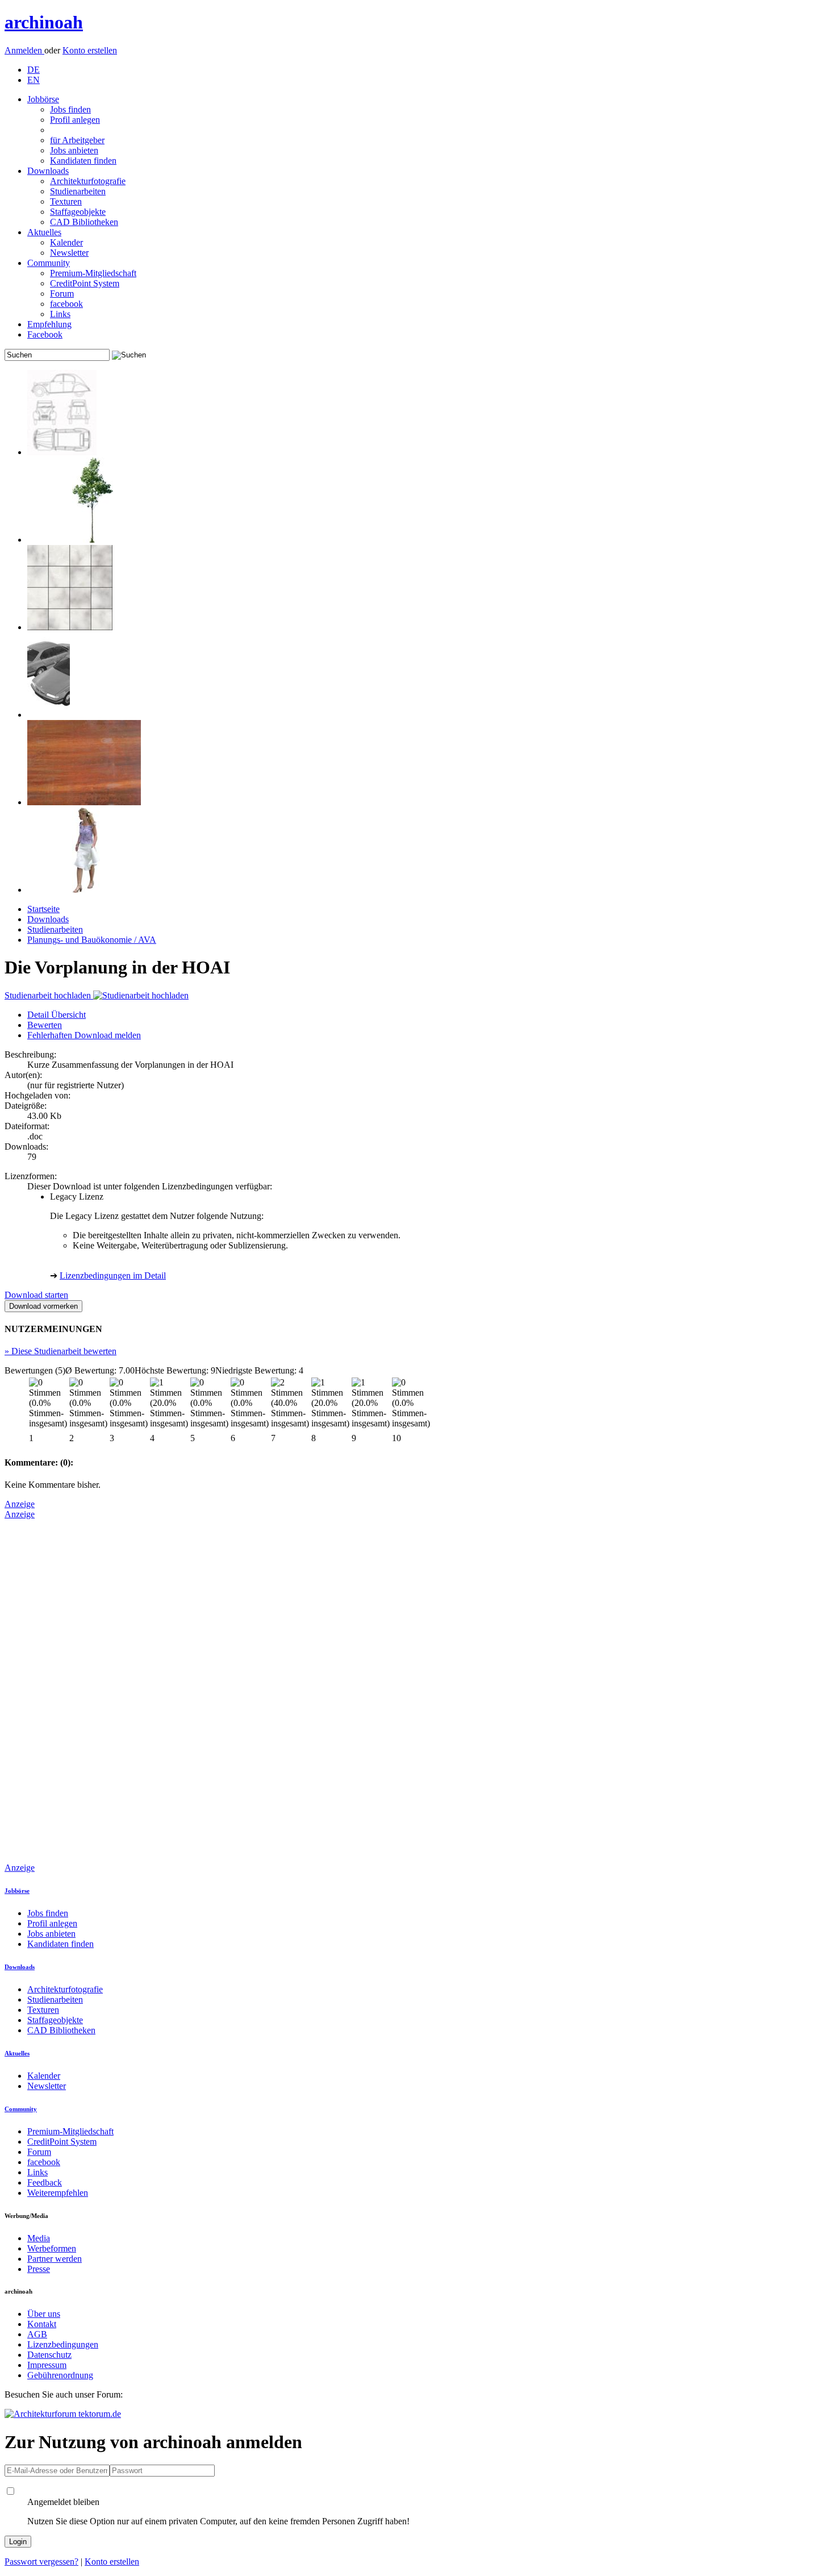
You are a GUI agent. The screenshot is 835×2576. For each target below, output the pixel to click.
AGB (37, 2334)
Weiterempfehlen (58, 2193)
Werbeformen (52, 2248)
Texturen (66, 201)
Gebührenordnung (60, 2375)
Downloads (48, 171)
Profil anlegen (75, 120)
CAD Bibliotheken (84, 222)
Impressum (47, 2365)
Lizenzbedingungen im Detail (113, 1275)
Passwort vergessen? (41, 2562)
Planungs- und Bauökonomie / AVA (92, 940)
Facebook (45, 334)
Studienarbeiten (78, 191)
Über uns (44, 2314)
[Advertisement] (50, 1690)
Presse (39, 2269)
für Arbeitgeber (77, 140)
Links (60, 314)
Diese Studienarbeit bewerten (60, 1351)
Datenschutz (49, 2355)
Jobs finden (70, 109)
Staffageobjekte (78, 212)
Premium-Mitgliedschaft (93, 273)
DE (34, 70)
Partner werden (55, 2259)
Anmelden (24, 50)
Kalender (66, 242)
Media (39, 2238)
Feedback (45, 2182)
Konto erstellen (90, 50)
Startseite (43, 909)
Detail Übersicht (57, 1015)
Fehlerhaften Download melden (84, 1035)
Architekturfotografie (88, 181)
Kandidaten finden (83, 161)
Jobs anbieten (74, 150)
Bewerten (45, 1025)
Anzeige (20, 1504)
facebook (66, 304)
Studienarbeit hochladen (49, 995)
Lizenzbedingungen (63, 2344)
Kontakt (42, 2324)
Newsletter (69, 253)
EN (34, 80)
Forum (62, 294)
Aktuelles (44, 232)
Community (49, 263)
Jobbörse (43, 99)
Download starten (36, 1295)
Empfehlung (49, 324)
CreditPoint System (85, 283)
